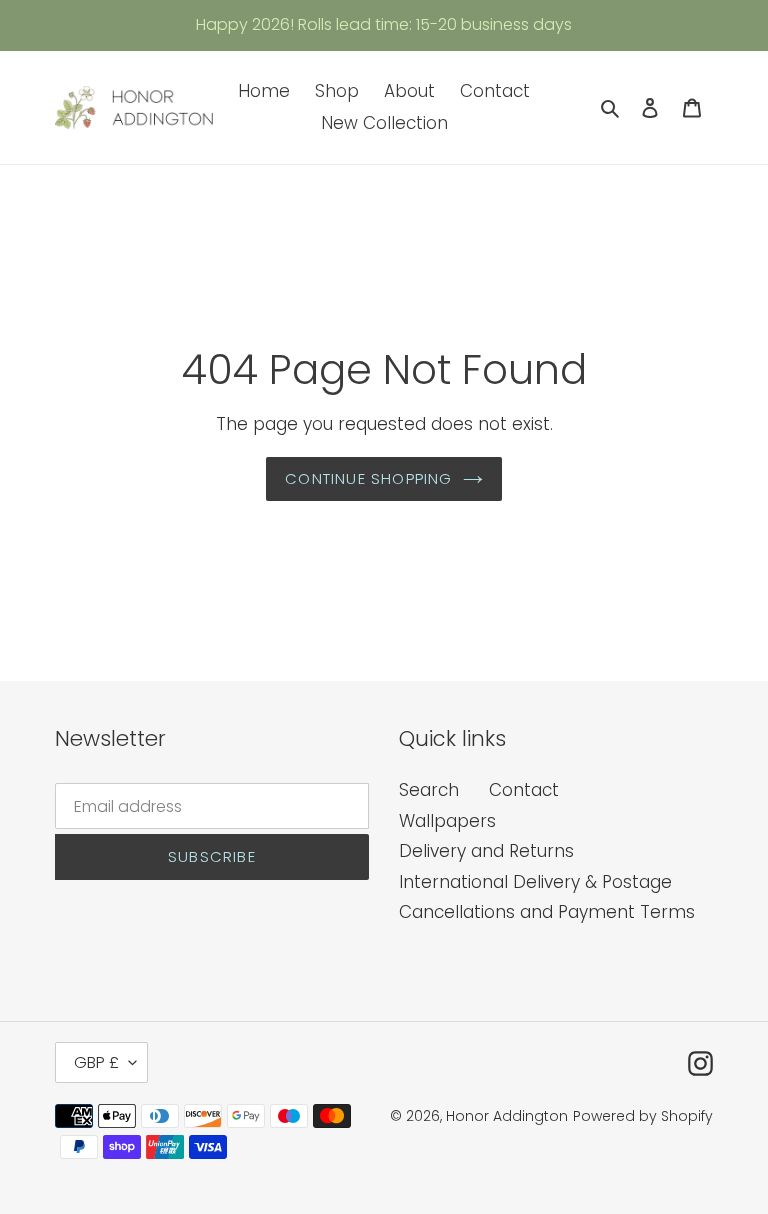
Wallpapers (447, 821)
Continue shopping (368, 478)
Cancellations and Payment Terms (547, 912)
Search (429, 790)
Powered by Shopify (643, 1116)
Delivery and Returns (486, 851)
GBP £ (96, 1062)
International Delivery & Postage (535, 882)
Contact (524, 790)
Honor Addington (507, 1116)
